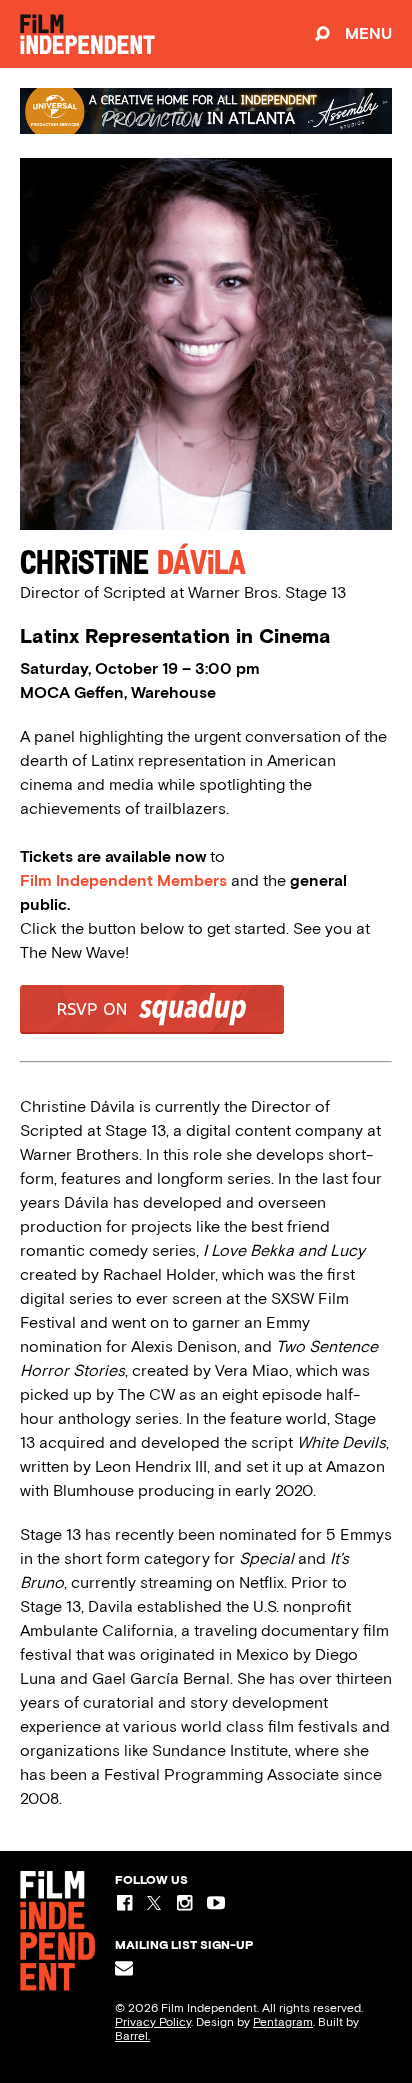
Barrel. (132, 2036)
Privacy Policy (153, 2022)
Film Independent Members (123, 880)
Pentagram (283, 2022)
